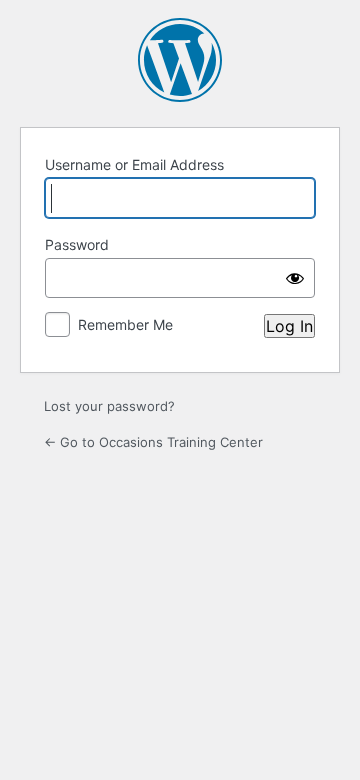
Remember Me (125, 324)
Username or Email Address (134, 164)
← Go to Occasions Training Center (153, 442)
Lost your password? (109, 406)
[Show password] (295, 278)
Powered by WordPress (180, 60)
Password (77, 244)
